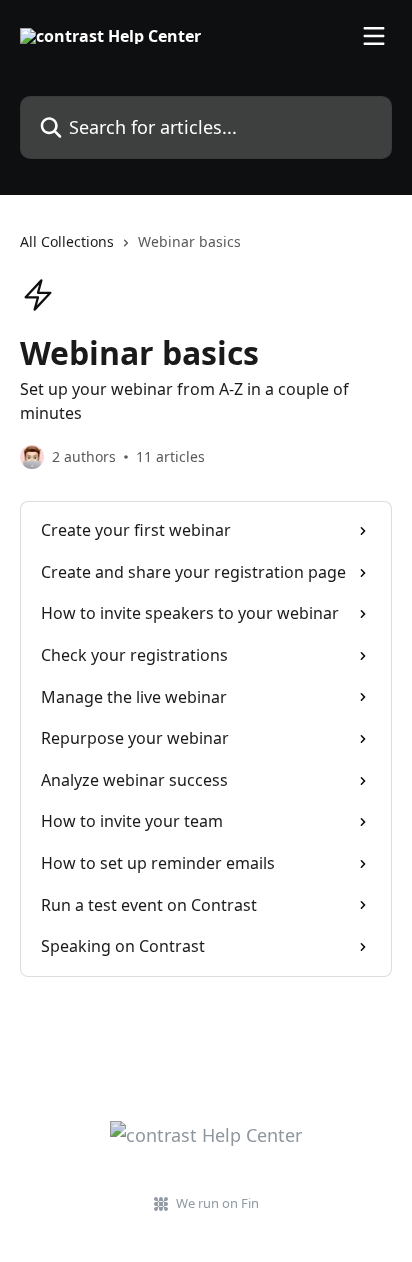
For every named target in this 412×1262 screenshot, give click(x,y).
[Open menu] (374, 36)
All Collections (67, 241)
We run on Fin (217, 1203)
